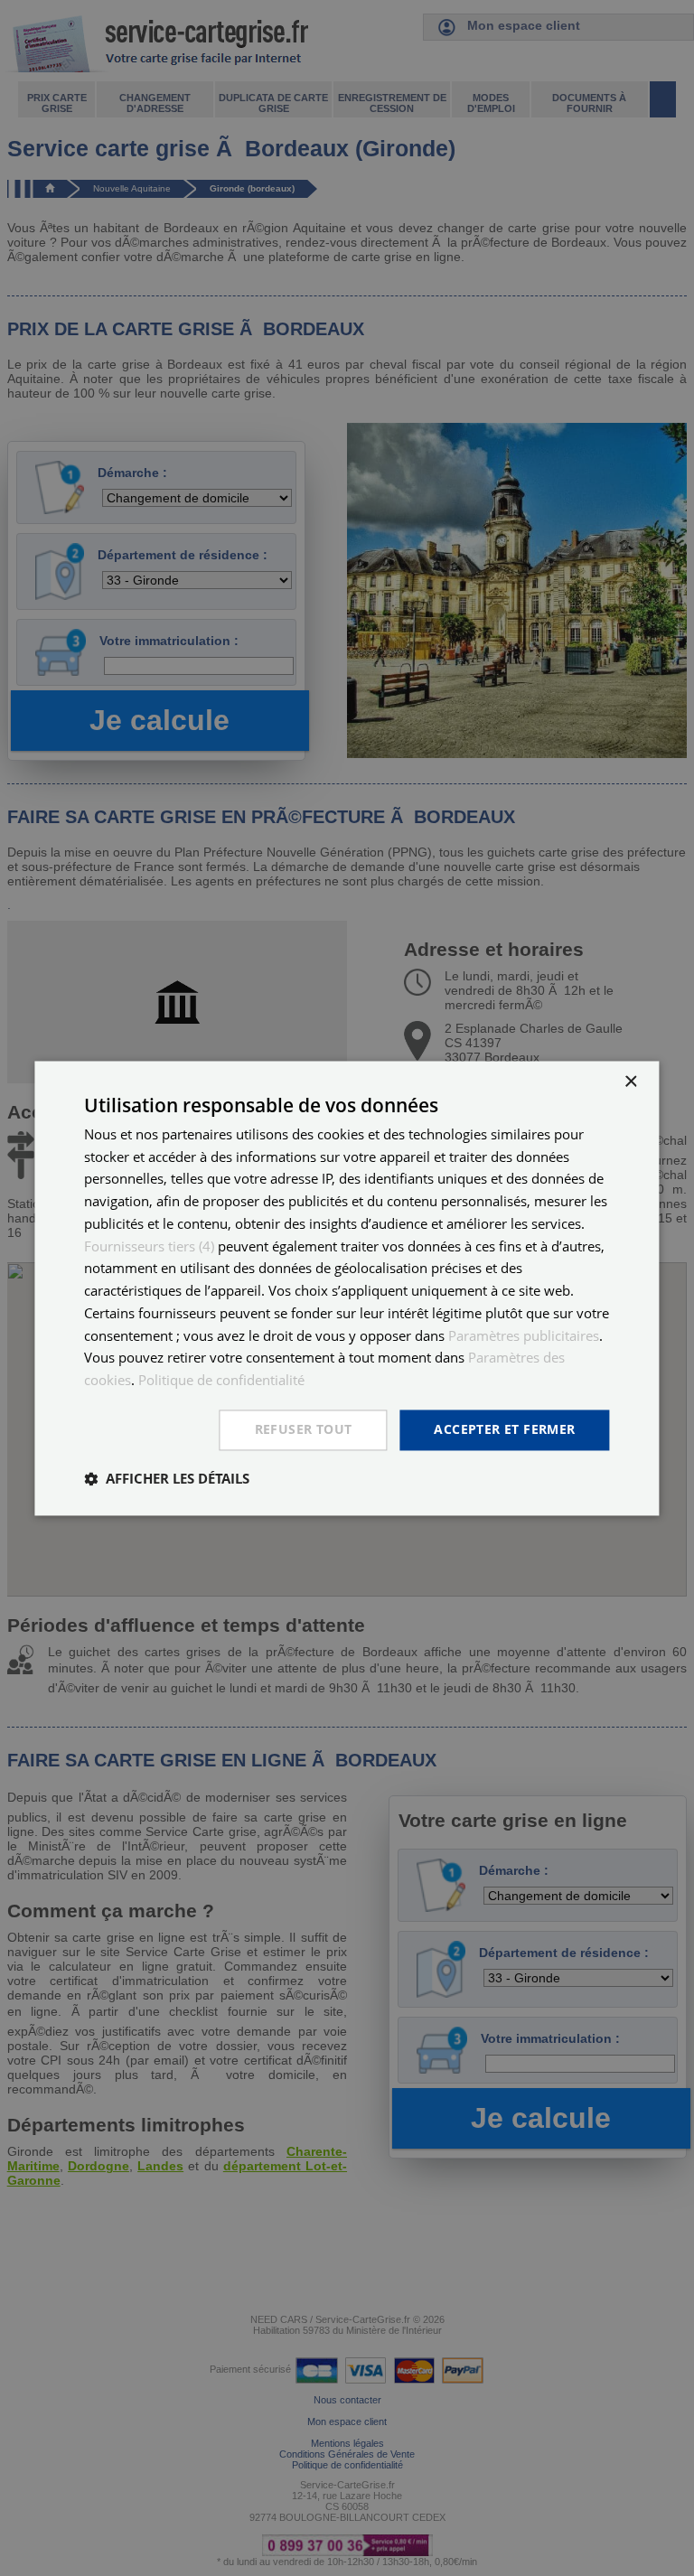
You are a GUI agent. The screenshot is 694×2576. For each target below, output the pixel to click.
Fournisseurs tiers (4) (149, 1246)
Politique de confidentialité (221, 1381)
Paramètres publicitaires (524, 1335)
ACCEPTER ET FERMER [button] (504, 1429)
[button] (167, 1478)
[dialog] (347, 1288)
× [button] (630, 1082)
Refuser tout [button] (304, 1429)
